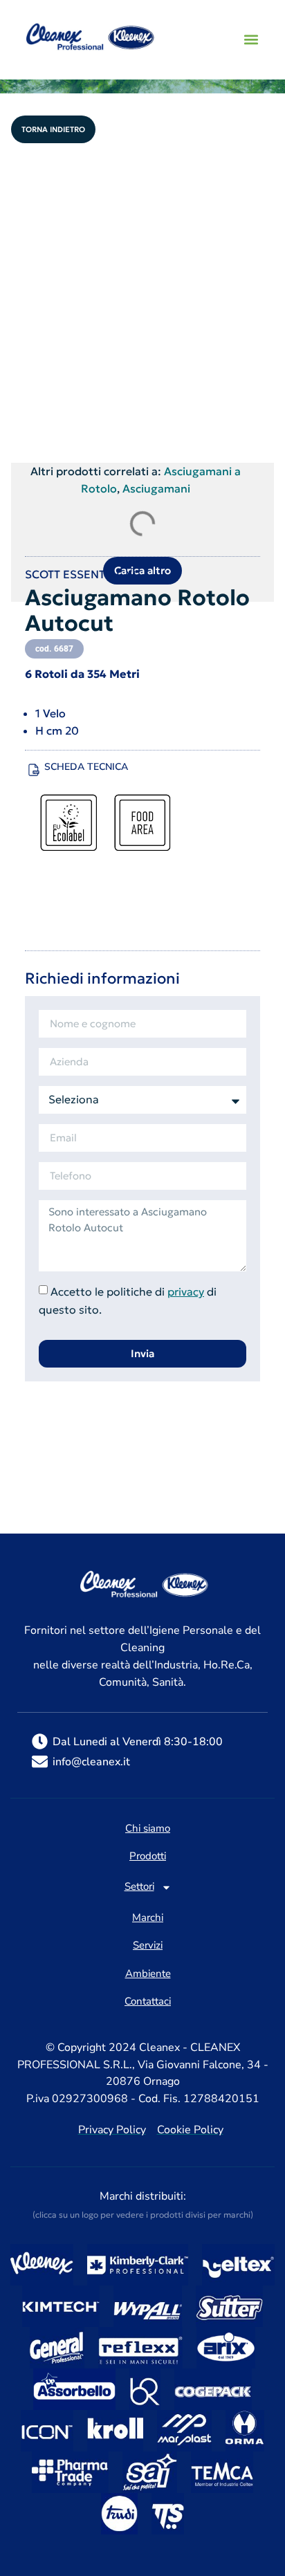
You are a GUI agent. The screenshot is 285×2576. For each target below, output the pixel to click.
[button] (251, 40)
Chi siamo (148, 1829)
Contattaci (148, 2002)
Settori (139, 1887)
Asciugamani (156, 488)
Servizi (148, 1946)
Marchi (148, 1918)
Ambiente (148, 1974)
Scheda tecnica (86, 767)
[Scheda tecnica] (34, 770)
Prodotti (148, 1857)
